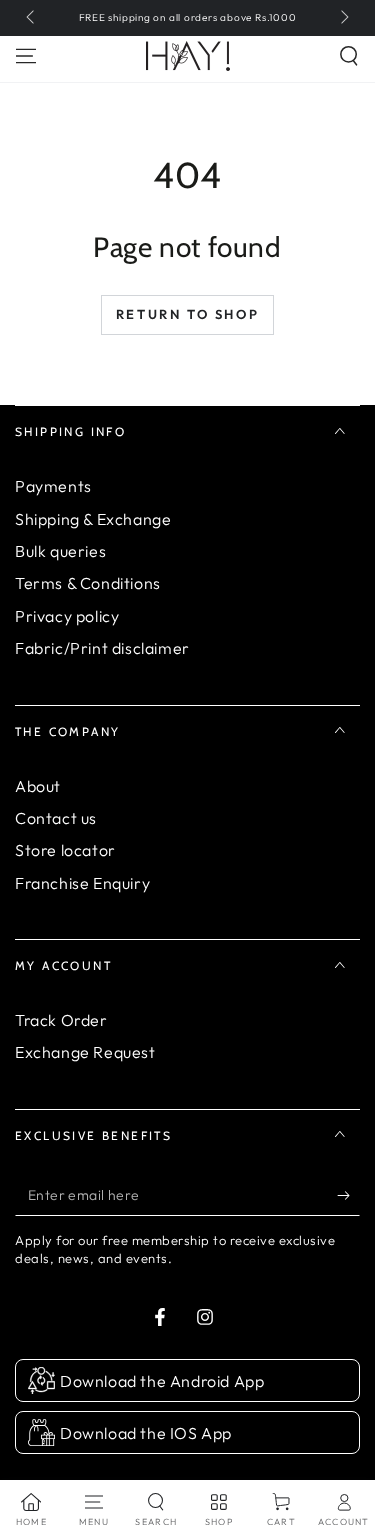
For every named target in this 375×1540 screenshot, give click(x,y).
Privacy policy (67, 616)
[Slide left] (32, 18)
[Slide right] (343, 18)
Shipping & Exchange (93, 519)
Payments (53, 486)
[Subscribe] (348, 1196)
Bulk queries (60, 551)
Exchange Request (85, 1052)
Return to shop (187, 314)
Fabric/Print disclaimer (102, 648)
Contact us (56, 818)
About (38, 786)
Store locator (65, 850)
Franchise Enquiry (82, 883)
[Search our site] (349, 56)
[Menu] (26, 56)
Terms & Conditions (88, 583)
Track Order (61, 1020)
